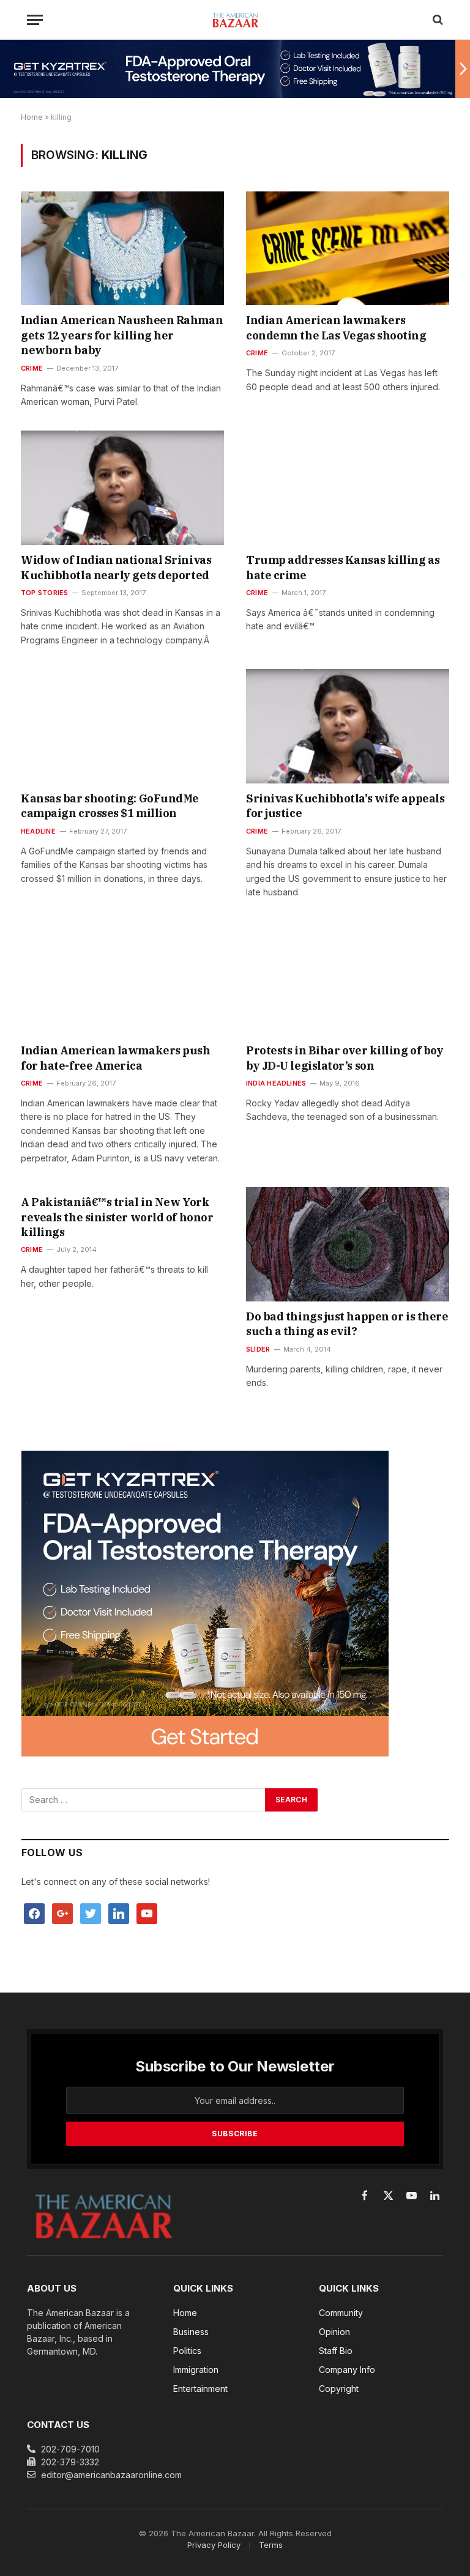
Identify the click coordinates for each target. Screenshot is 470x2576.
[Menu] (35, 20)
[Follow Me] (91, 1913)
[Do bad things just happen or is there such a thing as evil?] (348, 1244)
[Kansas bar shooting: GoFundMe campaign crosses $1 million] (122, 726)
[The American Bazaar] (235, 20)
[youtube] (147, 1913)
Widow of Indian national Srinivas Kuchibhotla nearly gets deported (116, 567)
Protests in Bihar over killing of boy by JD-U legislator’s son (345, 1058)
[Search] (437, 20)
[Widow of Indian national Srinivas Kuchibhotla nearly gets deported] (122, 488)
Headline (38, 831)
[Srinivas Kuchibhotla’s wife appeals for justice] (348, 726)
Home (32, 117)
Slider (258, 1349)
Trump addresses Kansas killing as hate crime (343, 567)
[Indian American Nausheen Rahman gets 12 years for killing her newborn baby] (122, 249)
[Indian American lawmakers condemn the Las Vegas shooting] (348, 249)
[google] (62, 1913)
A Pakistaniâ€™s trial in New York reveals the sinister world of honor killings (117, 1217)
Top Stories (44, 593)
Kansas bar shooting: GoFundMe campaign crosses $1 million (110, 806)
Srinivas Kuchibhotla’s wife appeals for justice (345, 806)
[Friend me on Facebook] (34, 1913)
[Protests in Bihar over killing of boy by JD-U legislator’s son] (348, 978)
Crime (32, 368)
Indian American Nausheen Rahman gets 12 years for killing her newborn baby (122, 335)
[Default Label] (119, 1913)
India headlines (276, 1083)
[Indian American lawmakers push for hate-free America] (122, 978)
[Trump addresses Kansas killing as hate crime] (348, 488)
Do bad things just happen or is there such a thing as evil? (347, 1324)
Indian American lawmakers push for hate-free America (116, 1058)
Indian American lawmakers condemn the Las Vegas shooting (336, 328)
